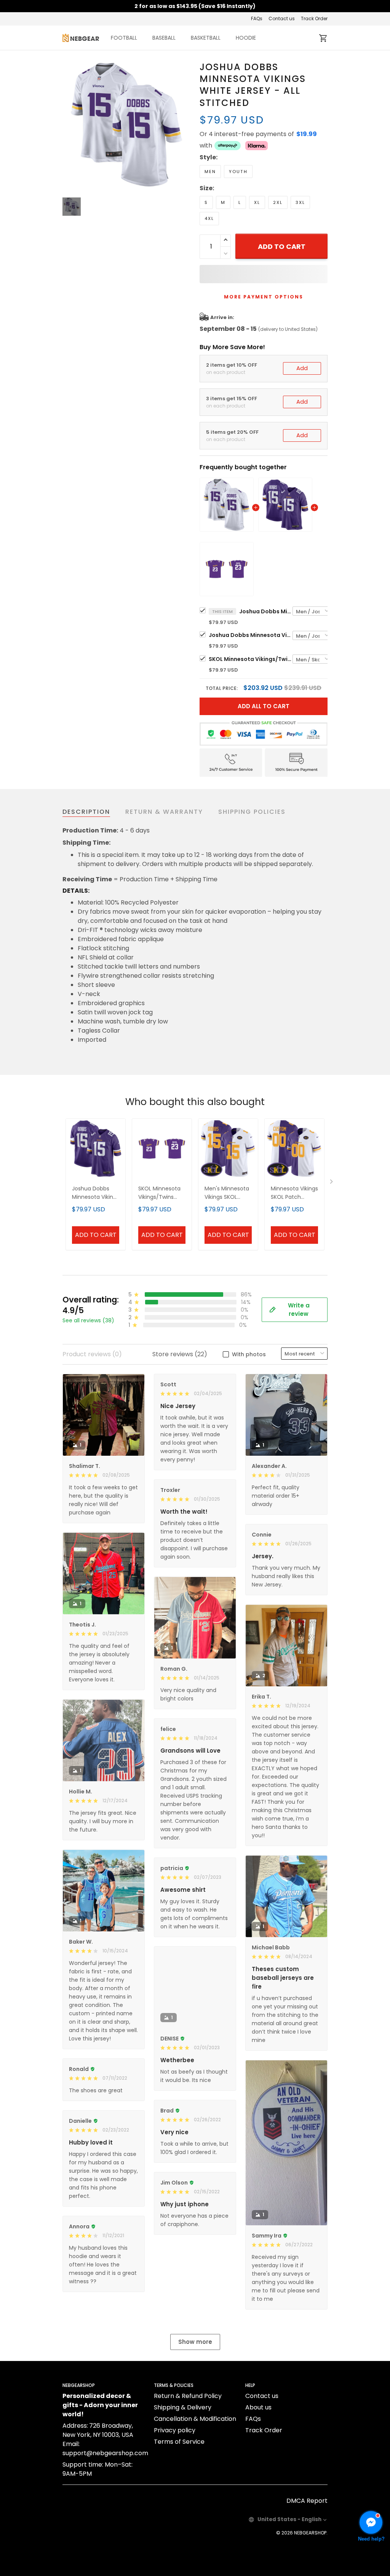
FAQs (257, 18)
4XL (209, 218)
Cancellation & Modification (195, 2419)
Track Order (314, 18)
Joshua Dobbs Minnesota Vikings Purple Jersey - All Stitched (251, 635)
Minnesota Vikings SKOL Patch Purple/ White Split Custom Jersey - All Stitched (294, 1193)
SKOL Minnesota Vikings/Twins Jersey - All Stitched (251, 659)
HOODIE (246, 38)
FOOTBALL (124, 38)
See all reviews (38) (88, 1320)
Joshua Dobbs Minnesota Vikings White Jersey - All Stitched (266, 611)
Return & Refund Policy (188, 2396)
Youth (238, 172)
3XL (300, 202)
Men (210, 172)
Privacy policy (175, 2430)
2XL (278, 202)
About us (258, 2407)
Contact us (282, 18)
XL (257, 202)
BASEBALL (164, 38)
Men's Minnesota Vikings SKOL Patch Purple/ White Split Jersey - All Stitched (228, 1193)
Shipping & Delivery (183, 2407)
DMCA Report (307, 2501)
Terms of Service (179, 2442)
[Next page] (332, 1183)
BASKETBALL (206, 38)
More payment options (264, 297)
